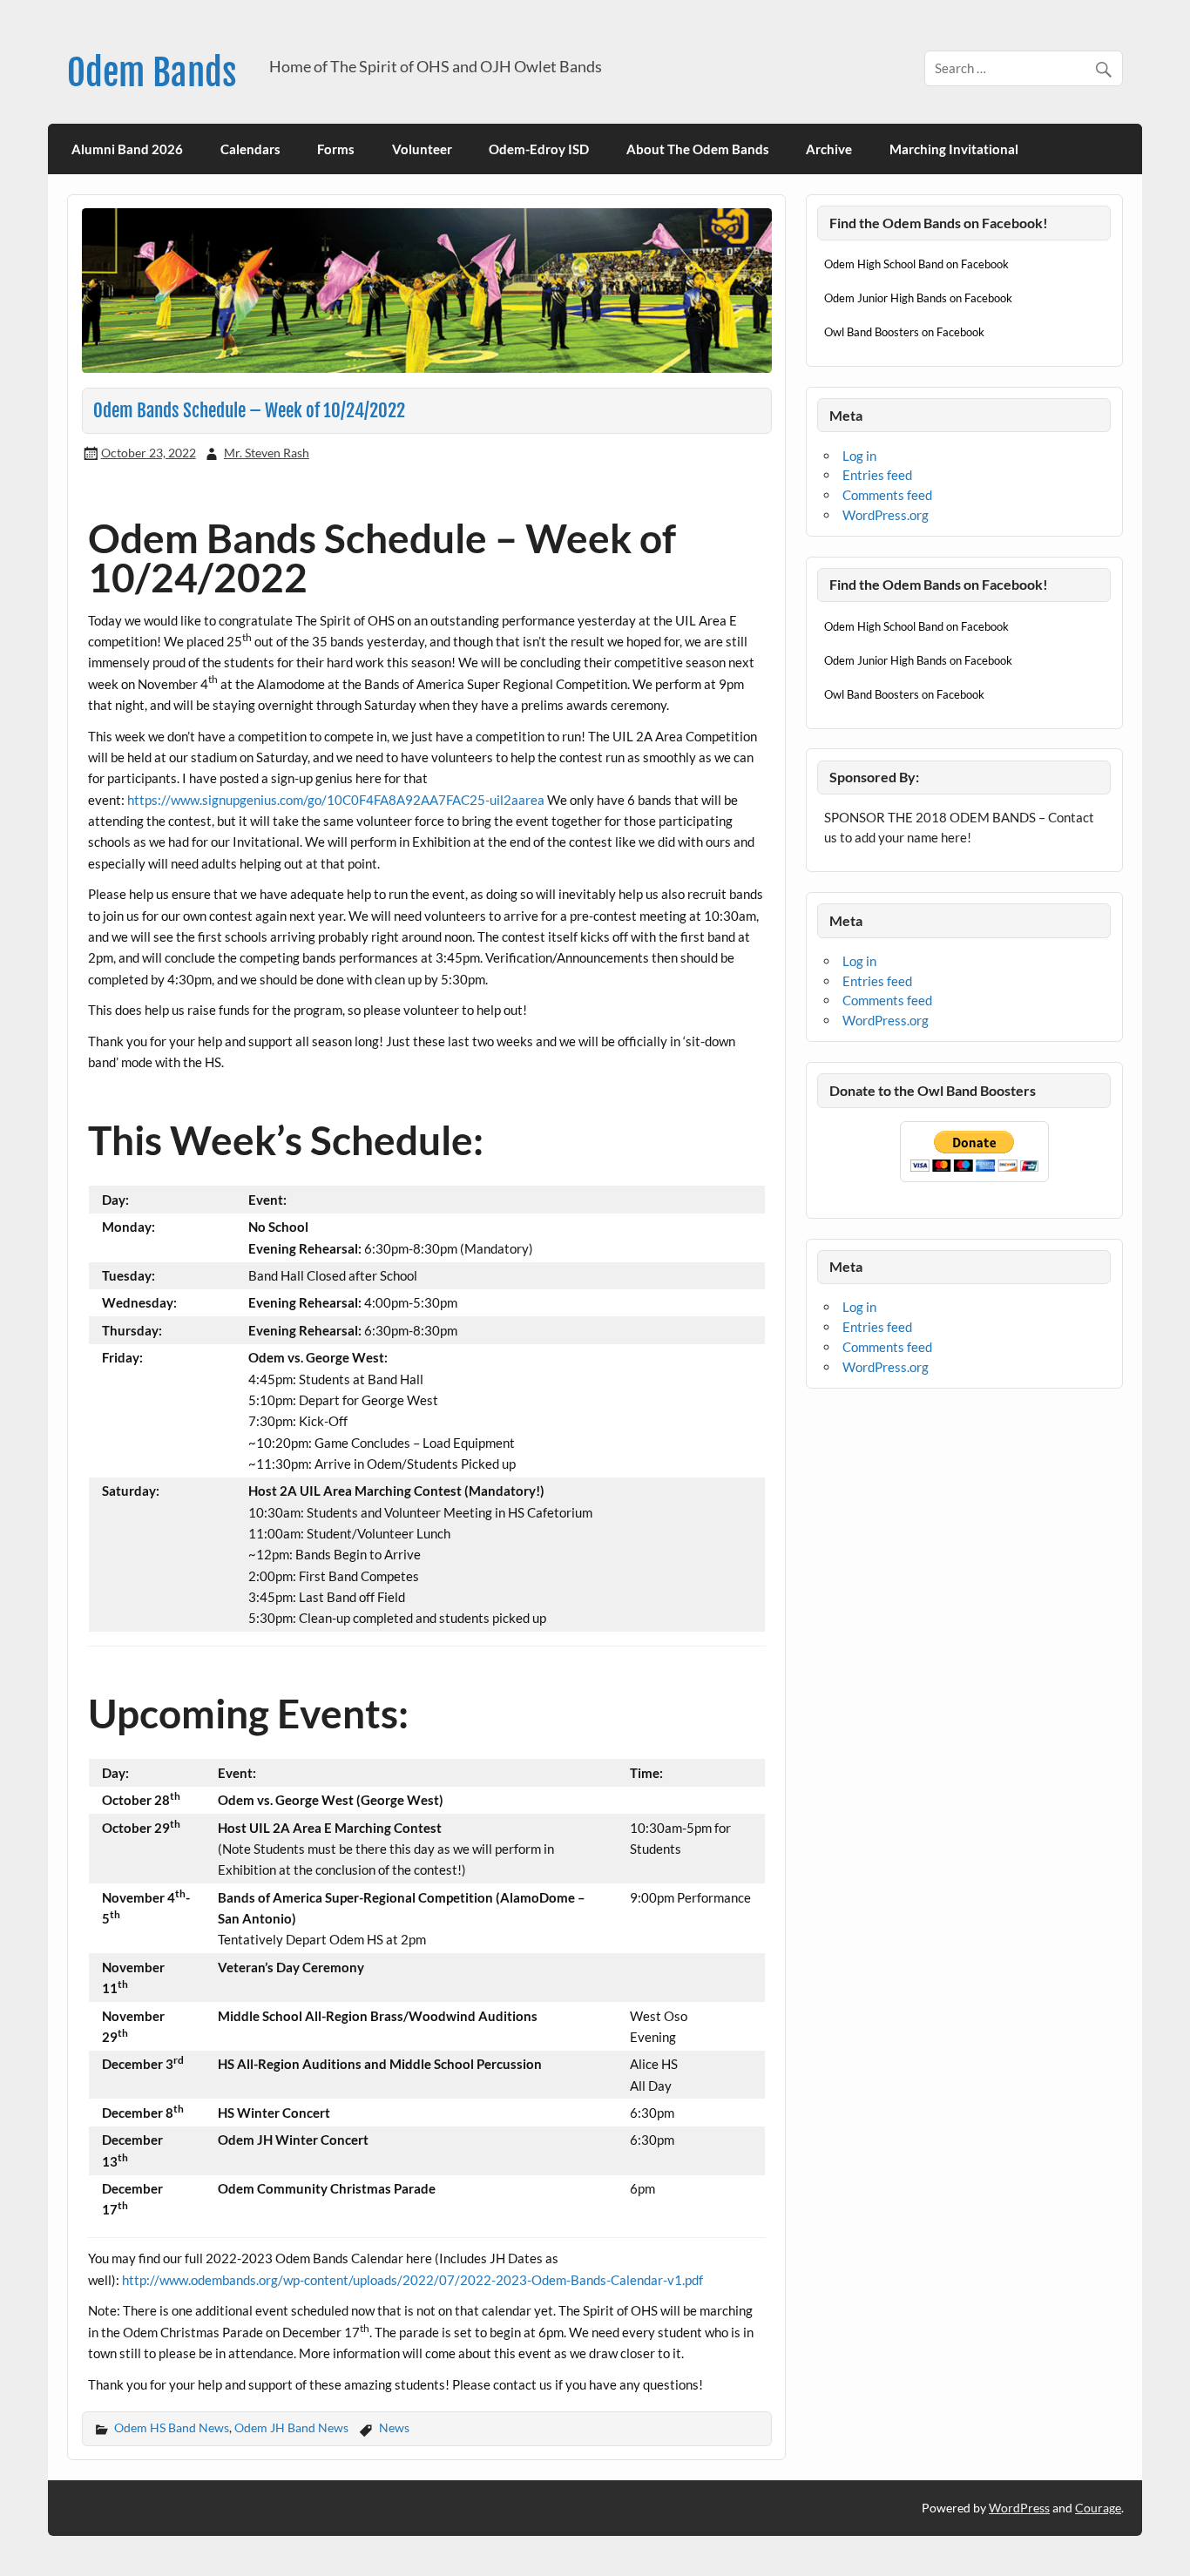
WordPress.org (886, 515)
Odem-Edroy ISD (539, 149)
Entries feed (877, 475)
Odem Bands (152, 73)
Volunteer (422, 149)
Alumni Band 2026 (127, 149)
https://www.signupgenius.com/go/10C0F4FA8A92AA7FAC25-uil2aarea (336, 800)
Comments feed (887, 495)
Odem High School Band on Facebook (916, 264)
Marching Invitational (954, 149)
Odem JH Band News (291, 2427)
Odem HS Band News (172, 2427)
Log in (859, 456)
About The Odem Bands (698, 149)
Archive (829, 149)
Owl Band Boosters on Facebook (904, 332)
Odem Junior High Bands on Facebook (918, 298)
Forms (336, 149)
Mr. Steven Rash (267, 453)
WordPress (1019, 2508)
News (394, 2427)
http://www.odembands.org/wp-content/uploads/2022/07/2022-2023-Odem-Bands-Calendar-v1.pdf (412, 2280)
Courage (1098, 2508)
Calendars (250, 149)
